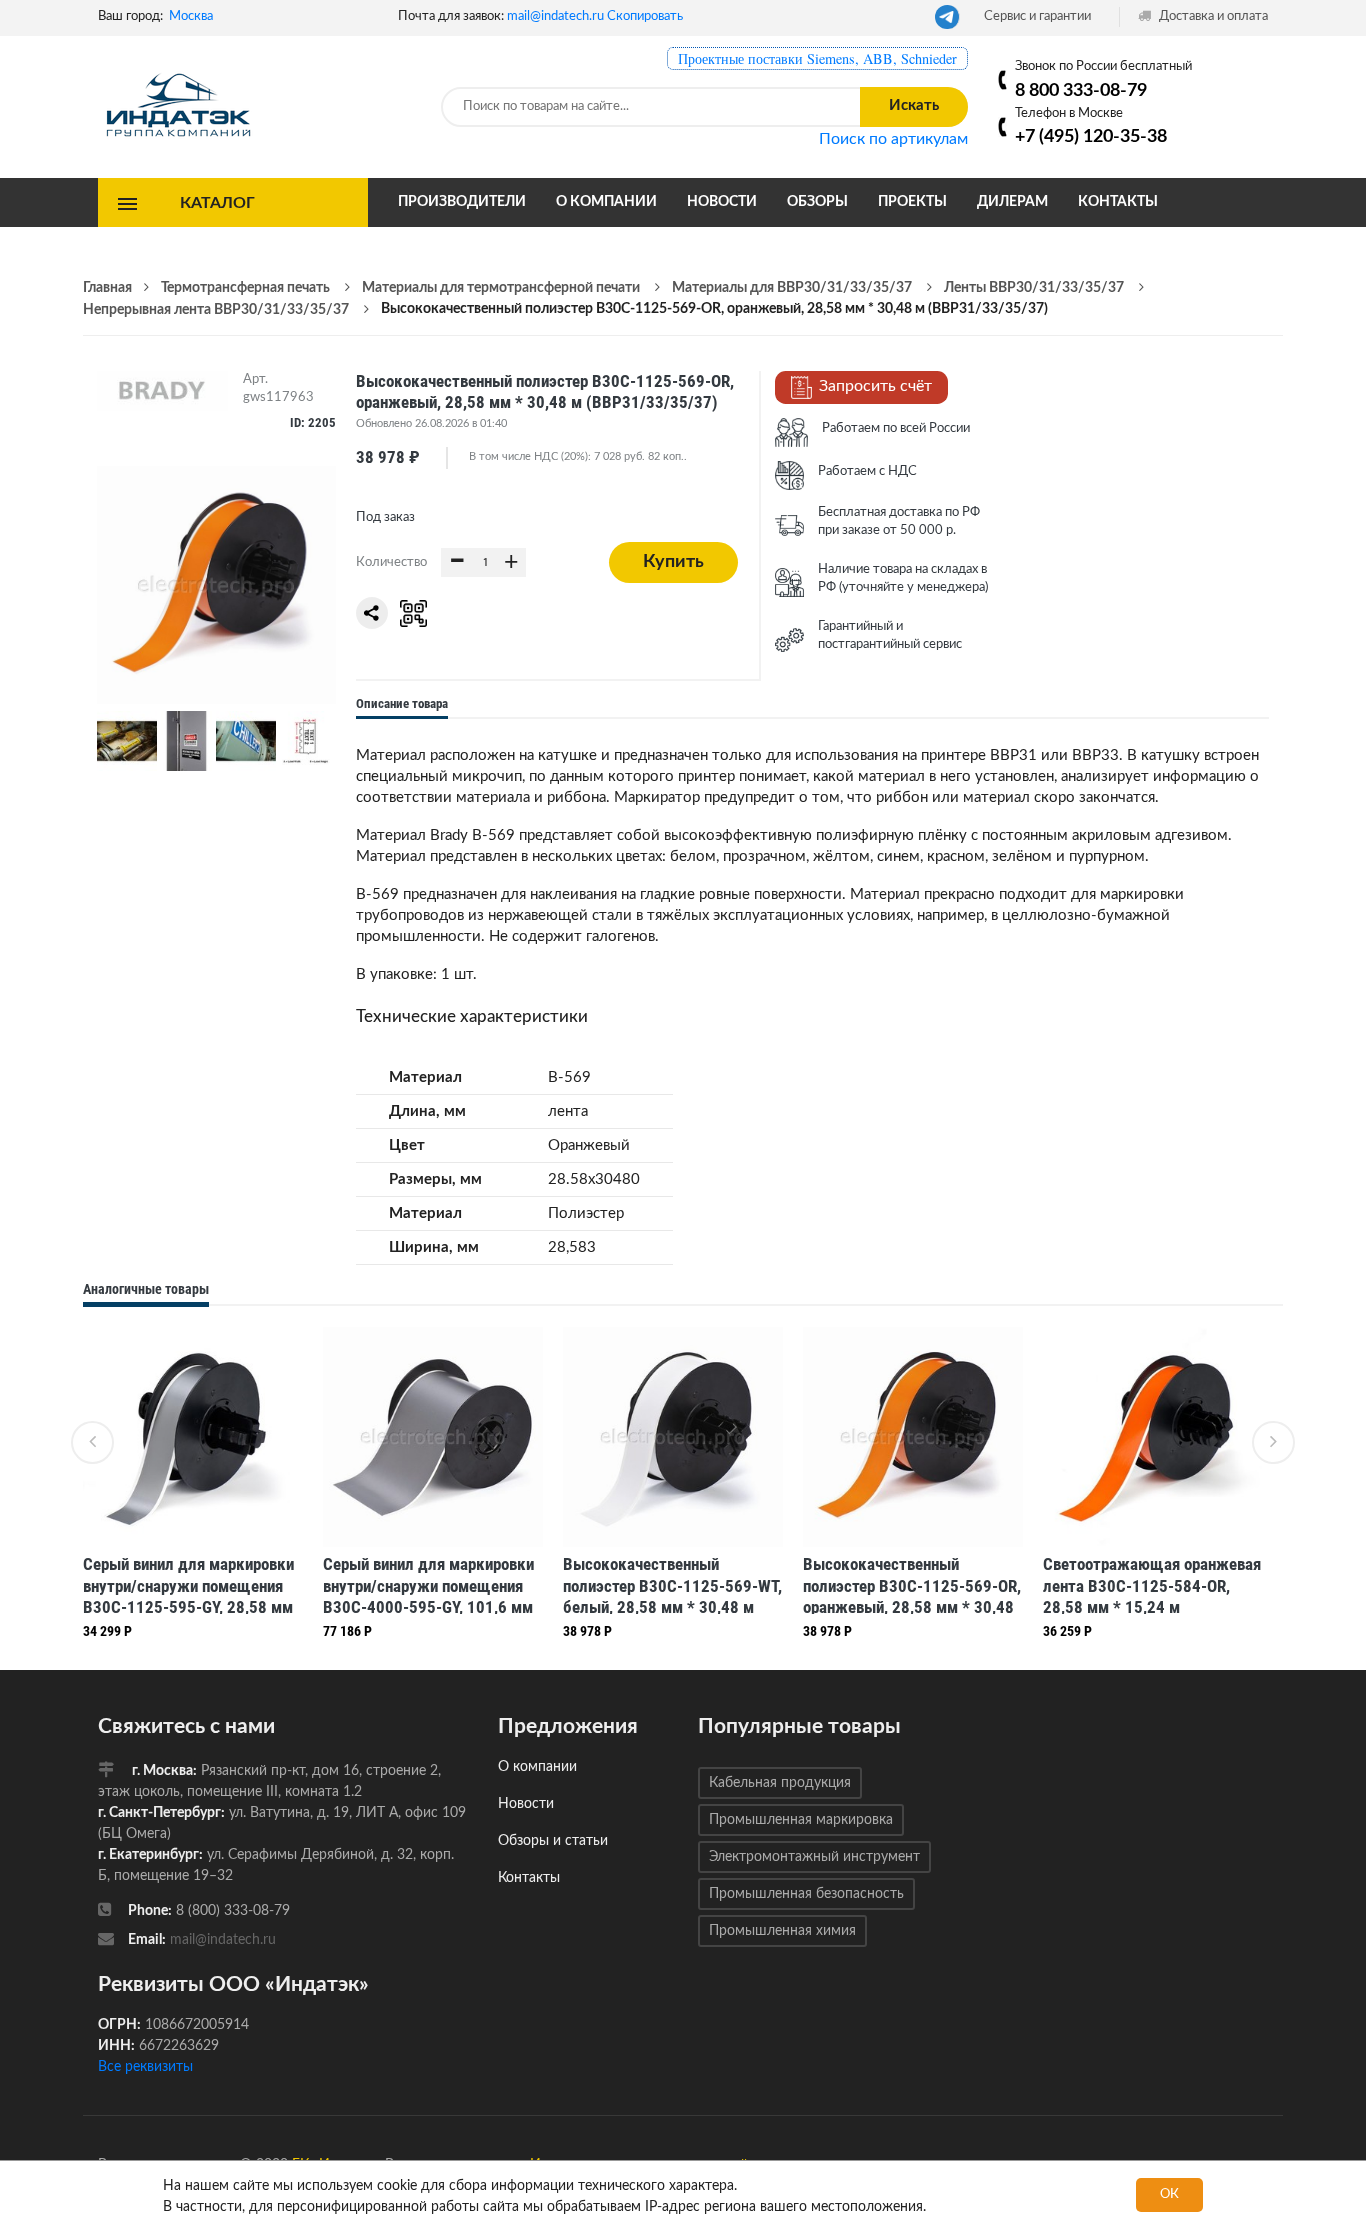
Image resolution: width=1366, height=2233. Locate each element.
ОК (1169, 2194)
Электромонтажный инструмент (814, 1857)
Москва (191, 16)
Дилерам (1012, 202)
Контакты (1118, 202)
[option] (193, 1488)
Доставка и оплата (1212, 16)
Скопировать (645, 16)
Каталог (217, 202)
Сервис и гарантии (1037, 16)
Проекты (912, 202)
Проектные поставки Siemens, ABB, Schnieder (817, 58)
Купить (673, 562)
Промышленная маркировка (801, 1820)
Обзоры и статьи (553, 1841)
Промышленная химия (782, 1931)
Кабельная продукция (780, 1783)
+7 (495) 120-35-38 (1091, 136)
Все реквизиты (145, 2067)
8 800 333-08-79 (1081, 90)
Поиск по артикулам (893, 139)
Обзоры (817, 202)
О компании (606, 202)
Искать (914, 105)
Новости (722, 202)
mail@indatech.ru (555, 16)
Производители (462, 202)
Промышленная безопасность (806, 1894)
